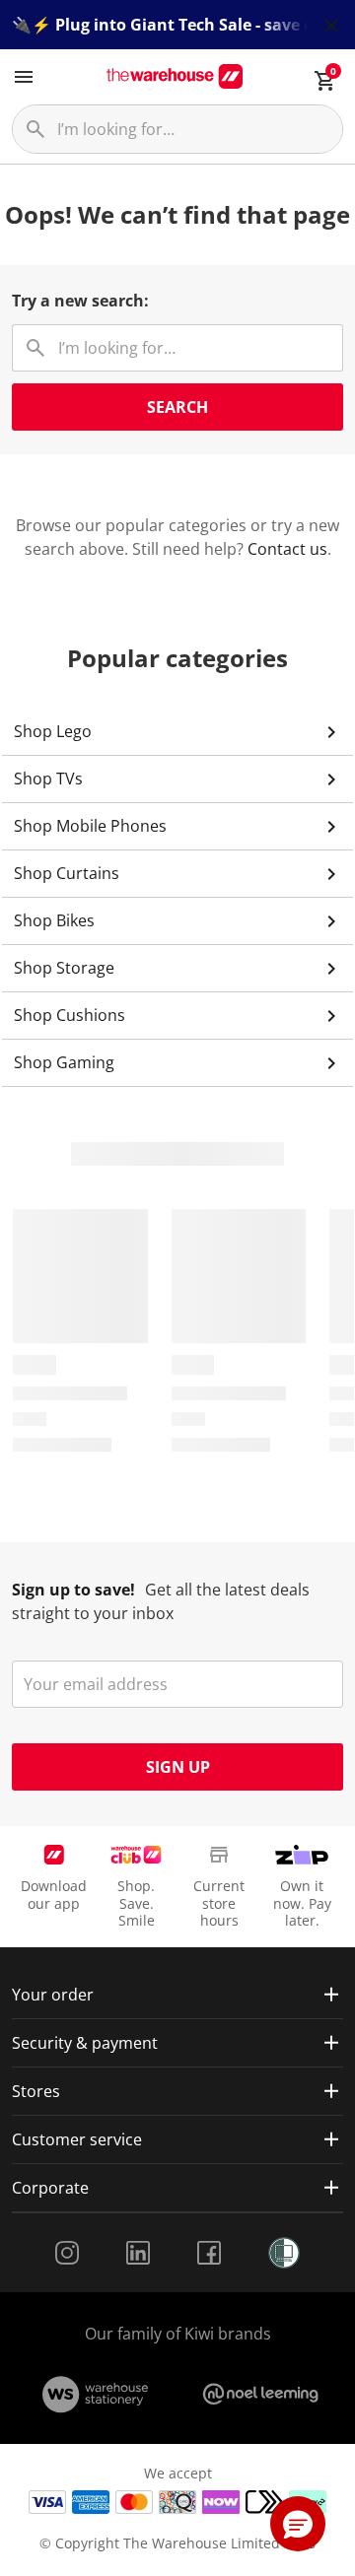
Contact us (287, 549)
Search (177, 407)
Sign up (178, 1767)
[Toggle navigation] (24, 77)
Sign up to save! (73, 1590)
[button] (298, 2524)
